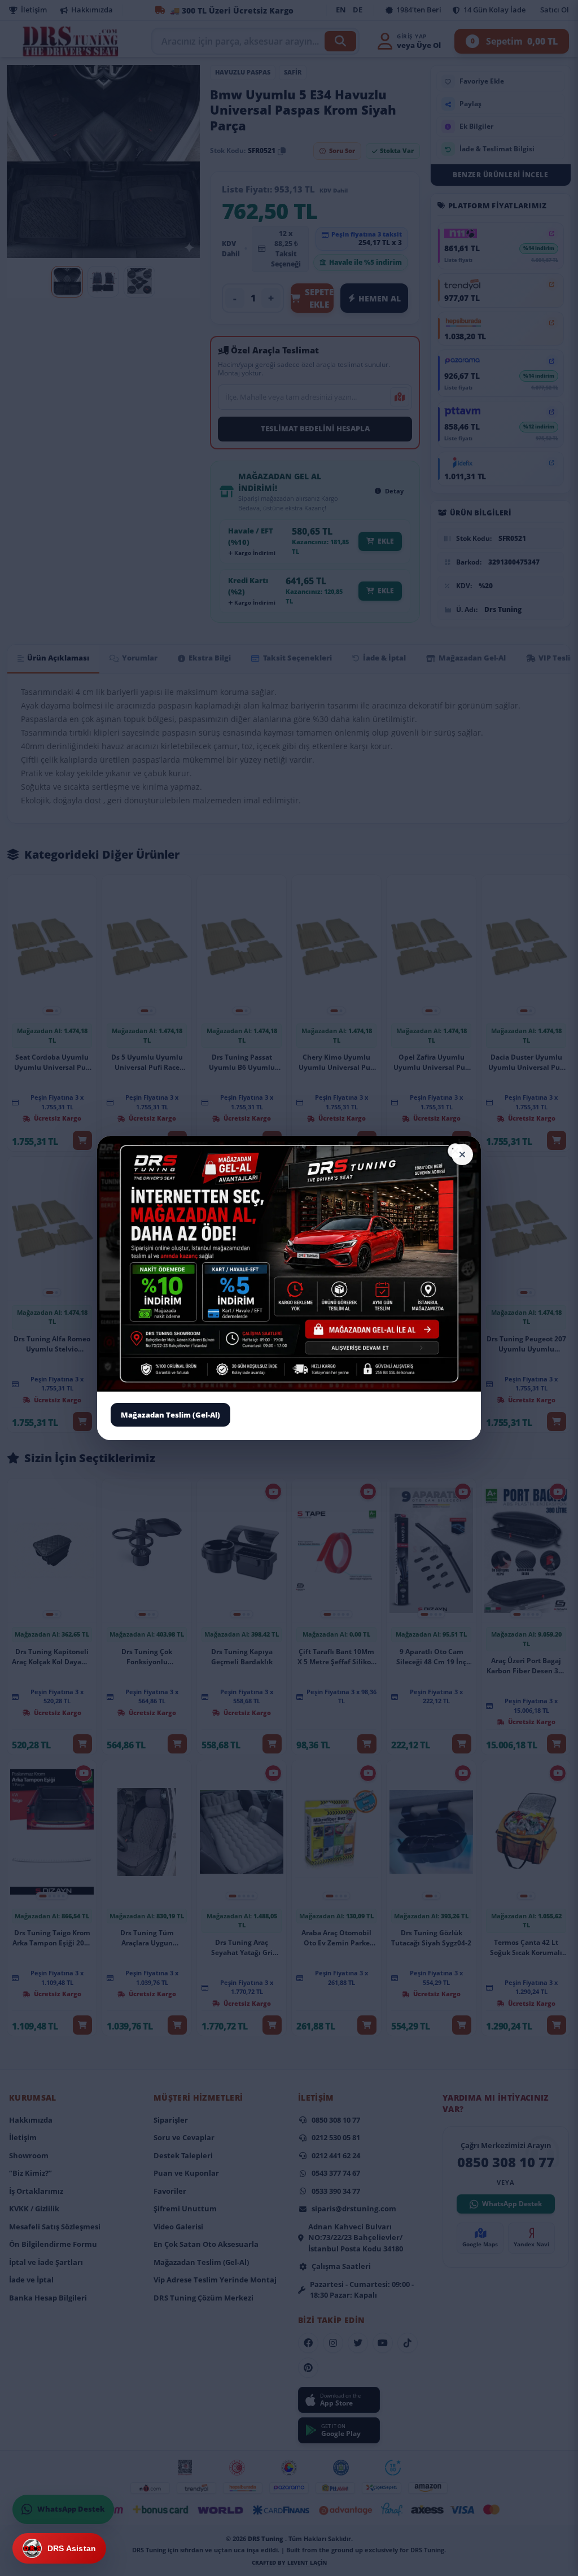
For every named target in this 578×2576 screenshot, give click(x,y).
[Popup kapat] (462, 1154)
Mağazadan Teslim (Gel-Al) (170, 1414)
